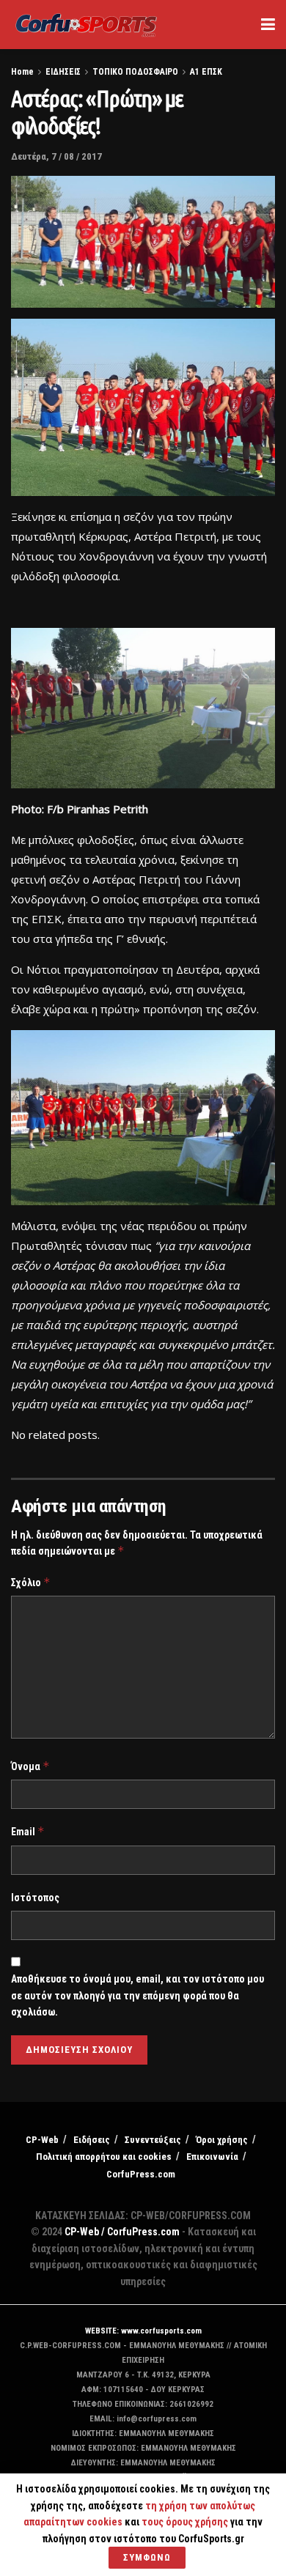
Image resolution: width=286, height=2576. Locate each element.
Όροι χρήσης (222, 2140)
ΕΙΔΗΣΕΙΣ (63, 72)
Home (22, 72)
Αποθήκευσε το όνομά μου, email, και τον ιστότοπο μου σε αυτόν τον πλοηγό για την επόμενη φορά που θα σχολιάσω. (137, 1995)
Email (28, 1831)
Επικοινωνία (212, 2157)
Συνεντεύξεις (153, 2140)
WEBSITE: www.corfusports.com (143, 2331)
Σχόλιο (31, 1582)
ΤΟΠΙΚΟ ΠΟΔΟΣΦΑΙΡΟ (135, 72)
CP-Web (42, 2140)
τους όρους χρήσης (186, 2522)
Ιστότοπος (35, 1898)
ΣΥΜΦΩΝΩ (147, 2557)
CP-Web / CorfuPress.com (122, 2232)
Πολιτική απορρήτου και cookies (104, 2157)
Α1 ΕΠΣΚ (206, 72)
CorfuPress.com (141, 2174)
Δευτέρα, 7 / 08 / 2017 (56, 156)
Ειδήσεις (92, 2140)
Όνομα (30, 1766)
